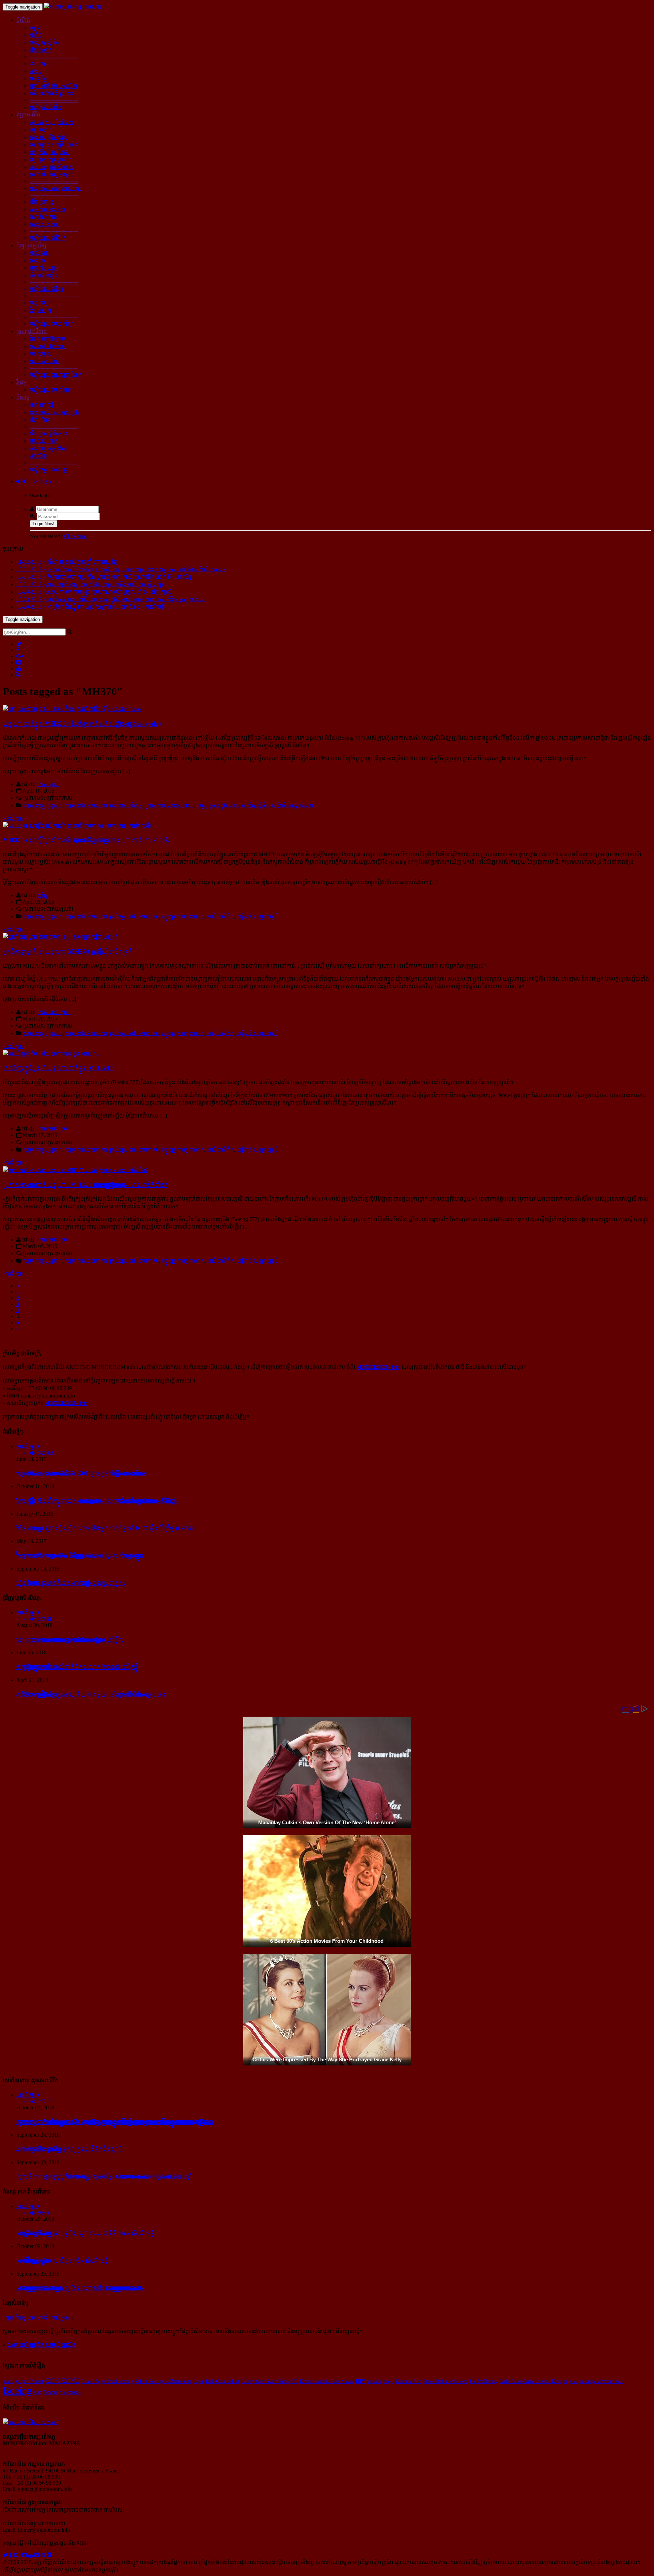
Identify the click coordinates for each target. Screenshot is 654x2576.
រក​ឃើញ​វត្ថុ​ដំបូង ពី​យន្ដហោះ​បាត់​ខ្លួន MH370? (58, 1068)
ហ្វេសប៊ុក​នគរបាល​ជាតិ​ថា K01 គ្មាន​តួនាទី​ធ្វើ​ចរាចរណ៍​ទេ (82, 1473)
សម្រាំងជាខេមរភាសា (86, 805)
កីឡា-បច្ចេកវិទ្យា (32, 245)
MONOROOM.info (378, 1367)
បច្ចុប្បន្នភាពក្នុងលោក (218, 805)
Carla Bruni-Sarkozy (519, 2381)
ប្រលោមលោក (44, 441)
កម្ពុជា (36, 27)
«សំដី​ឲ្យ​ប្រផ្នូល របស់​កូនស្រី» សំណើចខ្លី (63, 2260)
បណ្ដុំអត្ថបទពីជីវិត (48, 238)
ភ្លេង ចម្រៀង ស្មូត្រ (48, 137)
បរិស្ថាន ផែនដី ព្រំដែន (52, 93)
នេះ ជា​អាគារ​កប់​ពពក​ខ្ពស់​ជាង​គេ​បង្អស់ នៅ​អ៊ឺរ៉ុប (70, 1640)
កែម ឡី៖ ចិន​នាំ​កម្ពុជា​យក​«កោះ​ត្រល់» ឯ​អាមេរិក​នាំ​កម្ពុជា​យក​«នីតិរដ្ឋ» (97, 1501)
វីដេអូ (21, 382)
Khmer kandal (313, 2381)
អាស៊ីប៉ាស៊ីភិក (255, 805)
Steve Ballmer (438, 2381)
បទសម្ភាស (41, 354)
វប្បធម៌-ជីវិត (28, 115)
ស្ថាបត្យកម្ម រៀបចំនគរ (52, 122)
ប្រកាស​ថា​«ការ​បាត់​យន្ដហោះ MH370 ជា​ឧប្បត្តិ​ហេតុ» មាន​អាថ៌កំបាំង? (85, 1185)
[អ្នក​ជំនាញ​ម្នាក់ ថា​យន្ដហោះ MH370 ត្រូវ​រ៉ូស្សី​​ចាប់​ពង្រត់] (60, 937)
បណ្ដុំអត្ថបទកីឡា (47, 289)
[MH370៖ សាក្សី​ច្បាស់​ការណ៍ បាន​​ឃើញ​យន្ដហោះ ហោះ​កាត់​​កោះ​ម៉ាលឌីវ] (77, 826)
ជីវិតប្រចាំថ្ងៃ (42, 202)
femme (50, 2392)
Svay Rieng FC (282, 2381)
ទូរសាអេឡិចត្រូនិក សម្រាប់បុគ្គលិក (41, 2345)
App (37, 2392)
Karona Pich (409, 2381)
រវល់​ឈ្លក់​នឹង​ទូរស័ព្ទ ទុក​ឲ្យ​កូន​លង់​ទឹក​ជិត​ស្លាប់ (69, 2149)
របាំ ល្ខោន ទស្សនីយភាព (54, 145)
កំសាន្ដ (23, 397)
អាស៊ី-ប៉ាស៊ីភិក (44, 42)
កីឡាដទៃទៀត (44, 275)
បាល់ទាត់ (39, 253)
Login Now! (44, 524)
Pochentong (121, 2381)
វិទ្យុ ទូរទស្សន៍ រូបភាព (51, 160)
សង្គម (36, 71)
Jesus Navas (341, 2381)
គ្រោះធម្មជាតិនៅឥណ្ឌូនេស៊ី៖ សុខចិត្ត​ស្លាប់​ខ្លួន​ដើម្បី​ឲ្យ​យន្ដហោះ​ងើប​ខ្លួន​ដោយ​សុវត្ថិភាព (115, 2122)
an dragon (589, 2381)
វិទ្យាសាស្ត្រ (41, 310)
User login (39, 481)
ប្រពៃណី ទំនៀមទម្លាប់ (52, 175)
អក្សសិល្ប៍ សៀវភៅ (49, 152)
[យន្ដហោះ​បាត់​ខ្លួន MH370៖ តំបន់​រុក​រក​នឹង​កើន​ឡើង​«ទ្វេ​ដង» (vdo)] (72, 709)
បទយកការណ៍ (44, 361)
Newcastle (70, 2392)
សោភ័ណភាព (43, 217)
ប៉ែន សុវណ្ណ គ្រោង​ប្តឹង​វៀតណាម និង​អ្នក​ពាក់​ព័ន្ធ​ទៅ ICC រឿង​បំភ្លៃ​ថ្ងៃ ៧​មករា (105, 1528)
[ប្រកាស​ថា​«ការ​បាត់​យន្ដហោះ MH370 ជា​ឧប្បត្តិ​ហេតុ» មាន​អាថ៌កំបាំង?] (75, 1170)
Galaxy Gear (253, 2381)
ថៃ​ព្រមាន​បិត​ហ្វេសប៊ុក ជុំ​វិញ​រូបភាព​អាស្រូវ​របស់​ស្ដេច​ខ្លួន (80, 1555)
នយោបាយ (41, 64)
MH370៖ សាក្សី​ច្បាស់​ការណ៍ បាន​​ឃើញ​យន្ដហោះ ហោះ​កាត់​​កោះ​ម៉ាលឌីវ (87, 840)
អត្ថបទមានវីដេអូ (126, 805)
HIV (361, 2381)
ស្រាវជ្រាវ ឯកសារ (47, 346)
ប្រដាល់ (38, 260)
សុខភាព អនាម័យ (48, 209)
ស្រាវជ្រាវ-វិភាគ (32, 331)
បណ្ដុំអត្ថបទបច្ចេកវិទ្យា (52, 324)
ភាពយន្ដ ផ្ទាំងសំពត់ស (52, 167)
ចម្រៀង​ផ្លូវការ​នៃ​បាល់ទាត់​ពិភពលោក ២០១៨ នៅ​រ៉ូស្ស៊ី (77, 1667)
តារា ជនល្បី (42, 405)
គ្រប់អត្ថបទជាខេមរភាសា (169, 805)
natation (375, 2381)
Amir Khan (551, 2381)
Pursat (37, 2381)
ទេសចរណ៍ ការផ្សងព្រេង (54, 412)
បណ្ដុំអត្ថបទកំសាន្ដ (49, 470)
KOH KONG (62, 2380)
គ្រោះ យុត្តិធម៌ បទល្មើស (54, 86)
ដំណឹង (23, 20)
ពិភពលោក (41, 50)
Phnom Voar (612, 2381)
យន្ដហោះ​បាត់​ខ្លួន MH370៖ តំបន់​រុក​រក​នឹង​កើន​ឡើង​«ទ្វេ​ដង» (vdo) (82, 724)
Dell (210, 2381)
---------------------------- (54, 56)
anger (389, 2381)
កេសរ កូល (48, 784)
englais (571, 2381)
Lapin (199, 2381)
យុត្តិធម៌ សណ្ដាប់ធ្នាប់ (292, 805)
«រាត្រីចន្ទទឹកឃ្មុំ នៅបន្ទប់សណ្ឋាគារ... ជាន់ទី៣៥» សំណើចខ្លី (85, 2233)
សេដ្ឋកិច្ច (38, 79)
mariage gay (16, 2381)
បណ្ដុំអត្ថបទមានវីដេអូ (51, 390)
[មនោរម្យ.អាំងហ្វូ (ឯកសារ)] (73, 7)
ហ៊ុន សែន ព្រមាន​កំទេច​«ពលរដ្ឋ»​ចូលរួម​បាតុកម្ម (72, 1583)
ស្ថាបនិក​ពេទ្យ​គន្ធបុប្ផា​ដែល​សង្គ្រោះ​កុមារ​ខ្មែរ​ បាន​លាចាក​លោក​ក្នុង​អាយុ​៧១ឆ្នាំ (104, 2176)
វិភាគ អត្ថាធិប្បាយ (48, 339)
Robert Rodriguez (152, 2381)
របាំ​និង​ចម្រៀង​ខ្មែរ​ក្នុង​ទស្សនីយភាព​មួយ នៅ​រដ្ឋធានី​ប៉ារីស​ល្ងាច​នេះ (91, 1694)
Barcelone (181, 2381)
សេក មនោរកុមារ (54, 1012)
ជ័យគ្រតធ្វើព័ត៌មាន (49, 433)
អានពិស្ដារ (13, 818)
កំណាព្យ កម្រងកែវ (48, 448)
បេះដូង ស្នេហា (44, 224)
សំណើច (38, 456)
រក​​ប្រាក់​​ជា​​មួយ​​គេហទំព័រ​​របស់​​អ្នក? (36, 2318)
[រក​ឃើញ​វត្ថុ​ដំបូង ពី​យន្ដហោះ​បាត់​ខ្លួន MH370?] (51, 1054)
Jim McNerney (484, 2381)
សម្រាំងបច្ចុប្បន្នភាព (42, 805)
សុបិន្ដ (43, 895)
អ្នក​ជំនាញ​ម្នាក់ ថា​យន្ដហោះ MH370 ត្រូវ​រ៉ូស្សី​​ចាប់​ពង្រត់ (68, 951)
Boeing (17, 2390)
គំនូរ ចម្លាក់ (41, 130)
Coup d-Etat (228, 2381)
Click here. (76, 536)
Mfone (461, 2381)
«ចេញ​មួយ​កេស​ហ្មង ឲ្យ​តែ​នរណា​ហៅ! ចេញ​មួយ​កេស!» (81, 2288)
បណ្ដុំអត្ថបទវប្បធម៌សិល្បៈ (56, 188)
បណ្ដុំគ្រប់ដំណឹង (46, 107)
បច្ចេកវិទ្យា (40, 303)
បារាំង (36, 35)
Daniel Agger (94, 2381)
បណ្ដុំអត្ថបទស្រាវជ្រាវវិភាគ (56, 375)
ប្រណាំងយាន (43, 268)
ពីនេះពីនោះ (41, 420)
